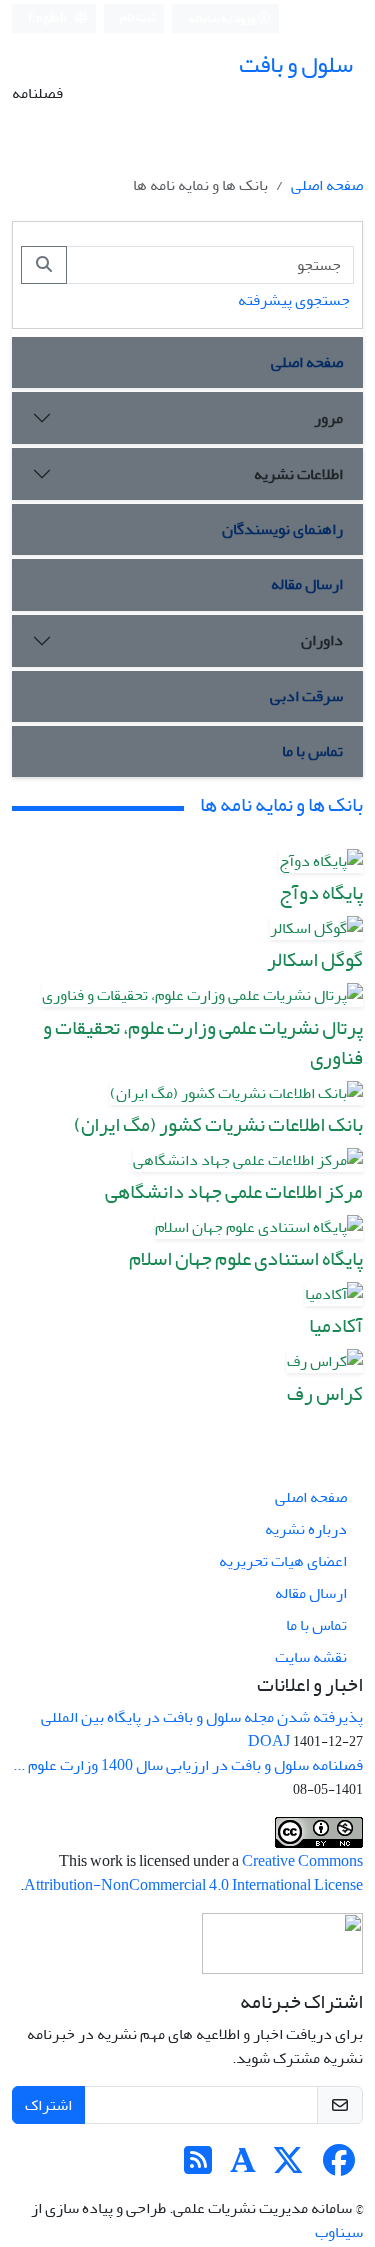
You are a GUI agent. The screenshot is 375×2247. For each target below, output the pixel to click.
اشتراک (48, 2105)
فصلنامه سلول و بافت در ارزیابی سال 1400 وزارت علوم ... (188, 1765)
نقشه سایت (311, 1657)
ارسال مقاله (307, 584)
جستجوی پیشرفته (294, 300)
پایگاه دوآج (321, 892)
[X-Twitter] (288, 2167)
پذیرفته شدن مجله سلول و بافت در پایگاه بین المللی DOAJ (202, 1729)
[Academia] (243, 2167)
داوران (322, 640)
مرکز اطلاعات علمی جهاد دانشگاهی (234, 1191)
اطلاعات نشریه (298, 474)
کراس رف (325, 1393)
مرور (328, 418)
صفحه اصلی (327, 185)
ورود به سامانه (222, 18)
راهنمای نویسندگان (282, 529)
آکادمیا (336, 1325)
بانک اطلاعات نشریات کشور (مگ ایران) (218, 1124)
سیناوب (339, 2232)
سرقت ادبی (306, 696)
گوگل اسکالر (315, 959)
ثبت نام (138, 17)
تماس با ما (312, 751)
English (48, 18)
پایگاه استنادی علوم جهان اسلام (246, 1258)
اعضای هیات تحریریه (283, 1561)
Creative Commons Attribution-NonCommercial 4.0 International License (193, 1873)
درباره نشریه (306, 1529)
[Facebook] (339, 2167)
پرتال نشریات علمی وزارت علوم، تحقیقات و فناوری (203, 1042)
